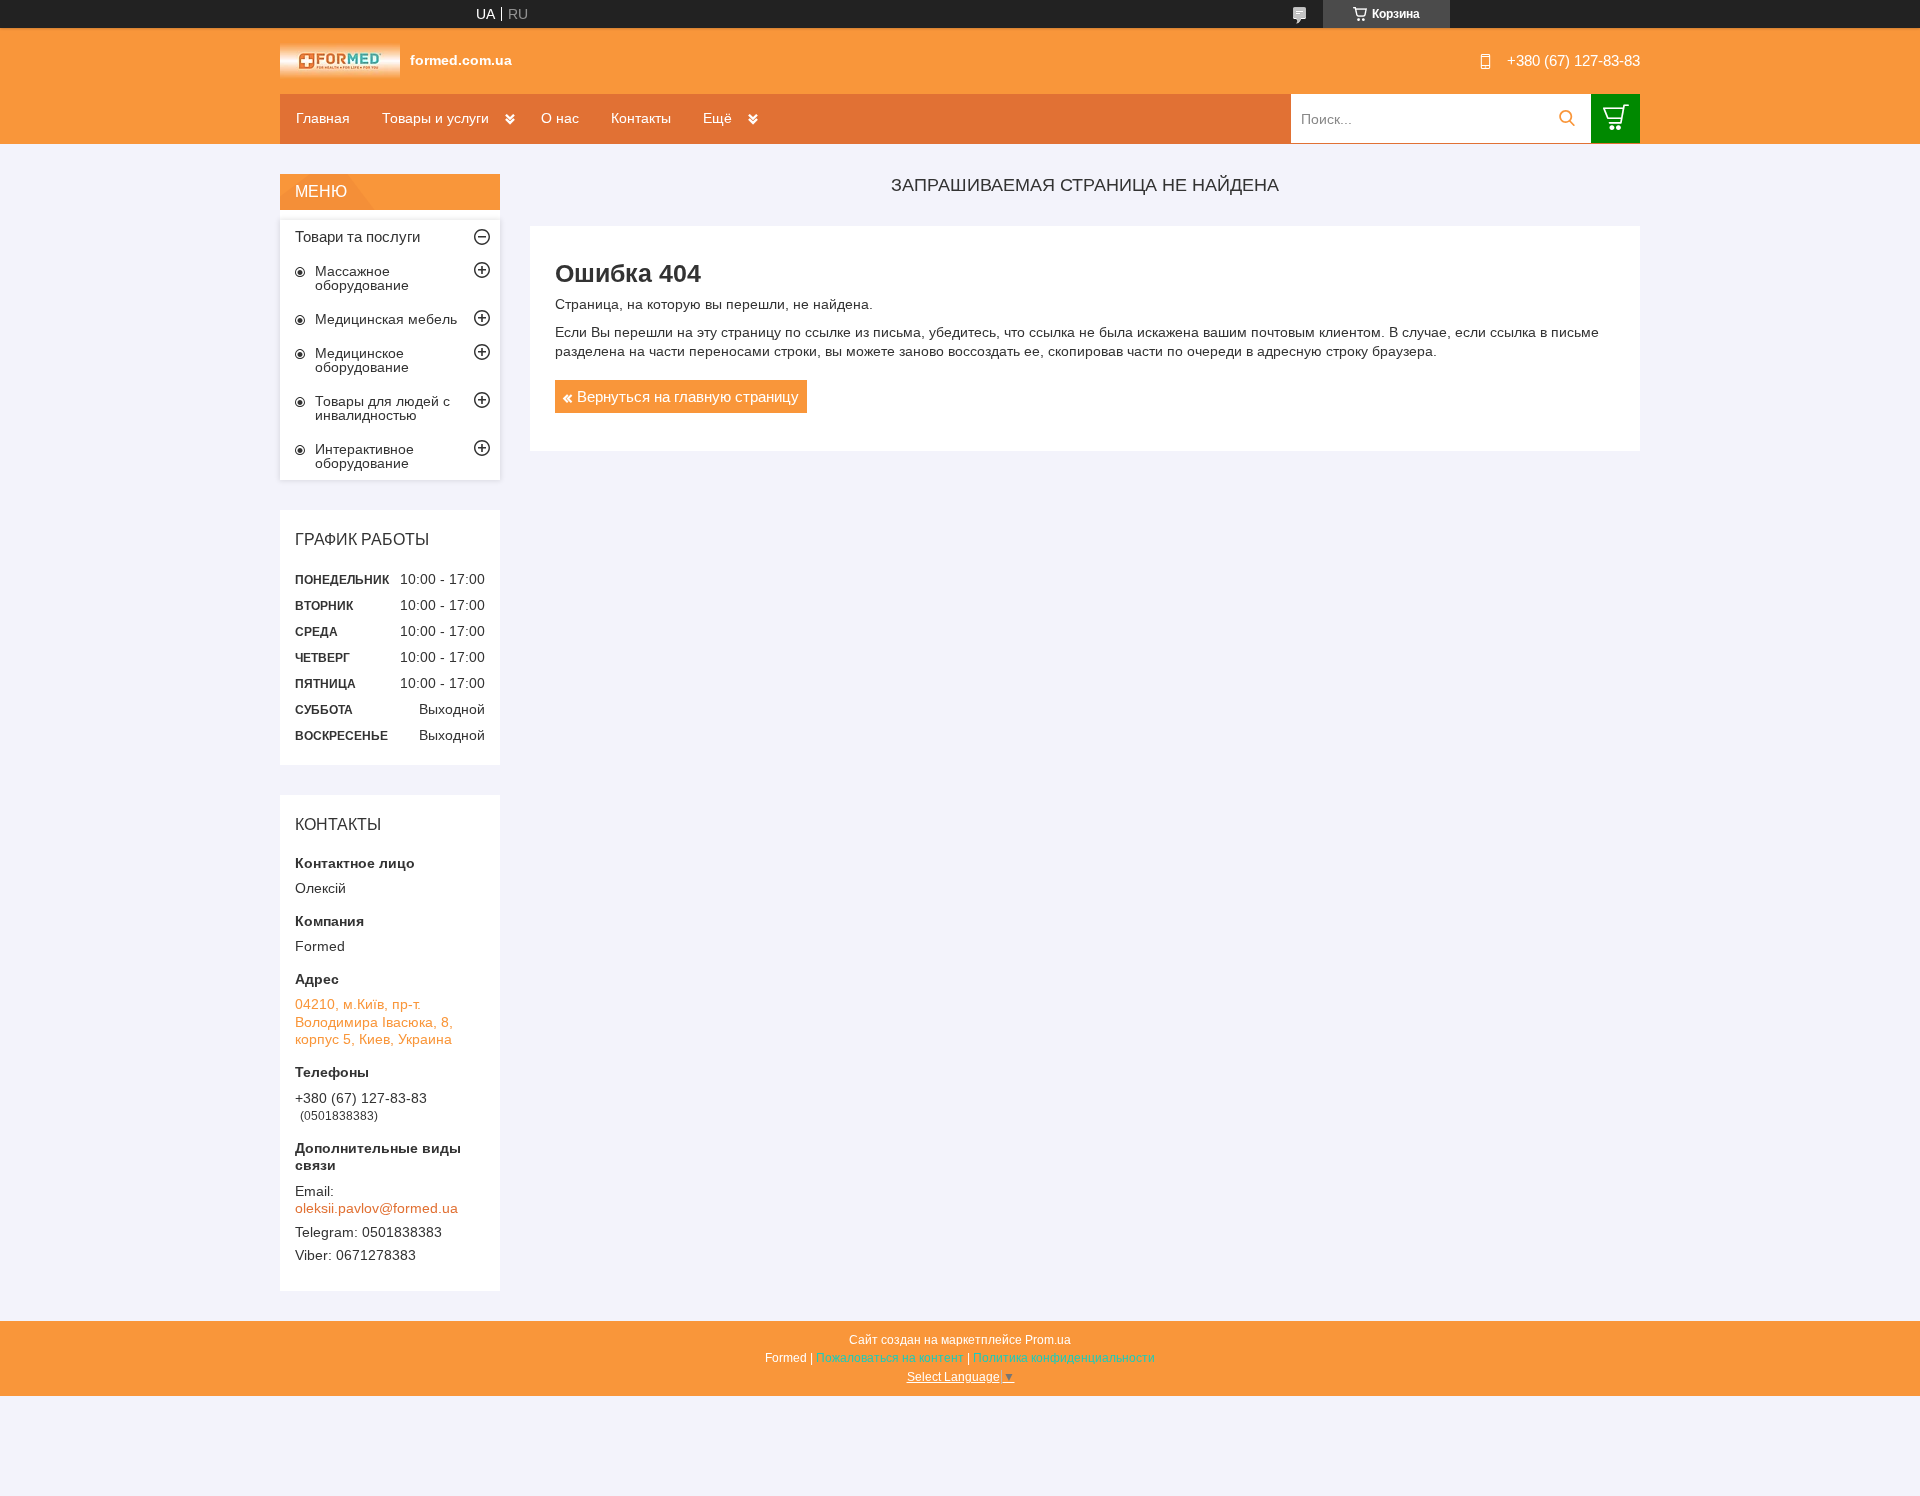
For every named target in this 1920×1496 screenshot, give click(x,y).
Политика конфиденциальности (1064, 1358)
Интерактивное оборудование (364, 456)
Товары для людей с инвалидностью (382, 408)
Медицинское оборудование (362, 360)
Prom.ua (1048, 1340)
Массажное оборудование (362, 278)
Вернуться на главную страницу (688, 396)
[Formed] (340, 60)
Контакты (641, 118)
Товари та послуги (357, 236)
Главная (323, 118)
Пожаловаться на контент (890, 1358)
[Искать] (1566, 118)
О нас (560, 118)
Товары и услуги (435, 118)
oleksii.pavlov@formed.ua (376, 1208)
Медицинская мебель (386, 319)
